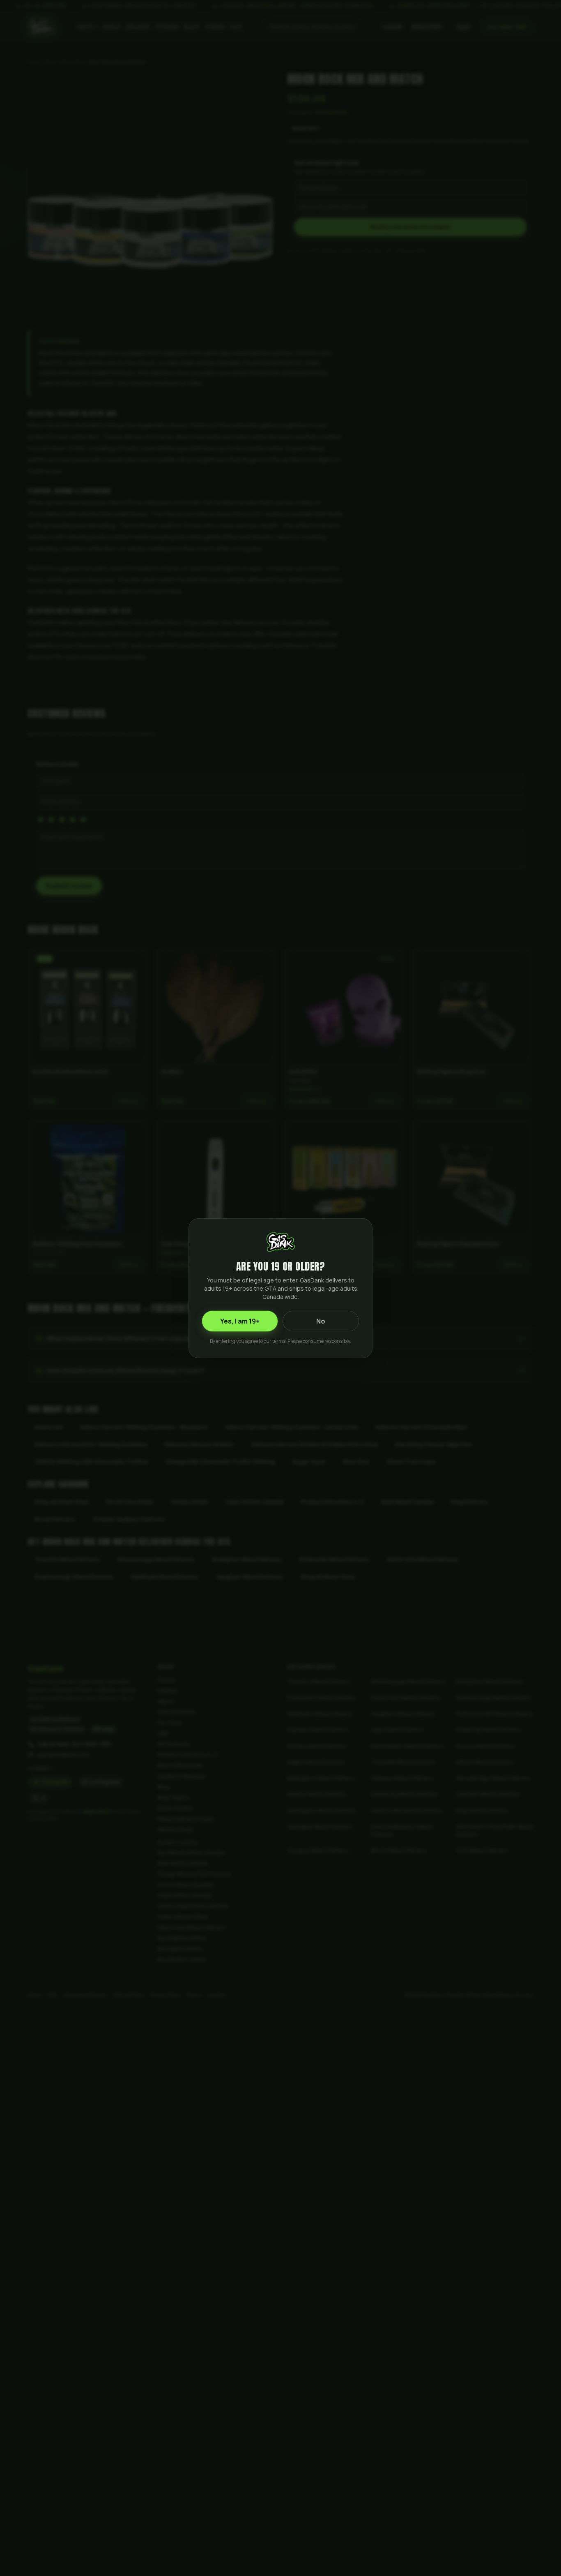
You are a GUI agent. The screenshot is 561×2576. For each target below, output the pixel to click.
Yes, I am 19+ (240, 1321)
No (321, 1321)
